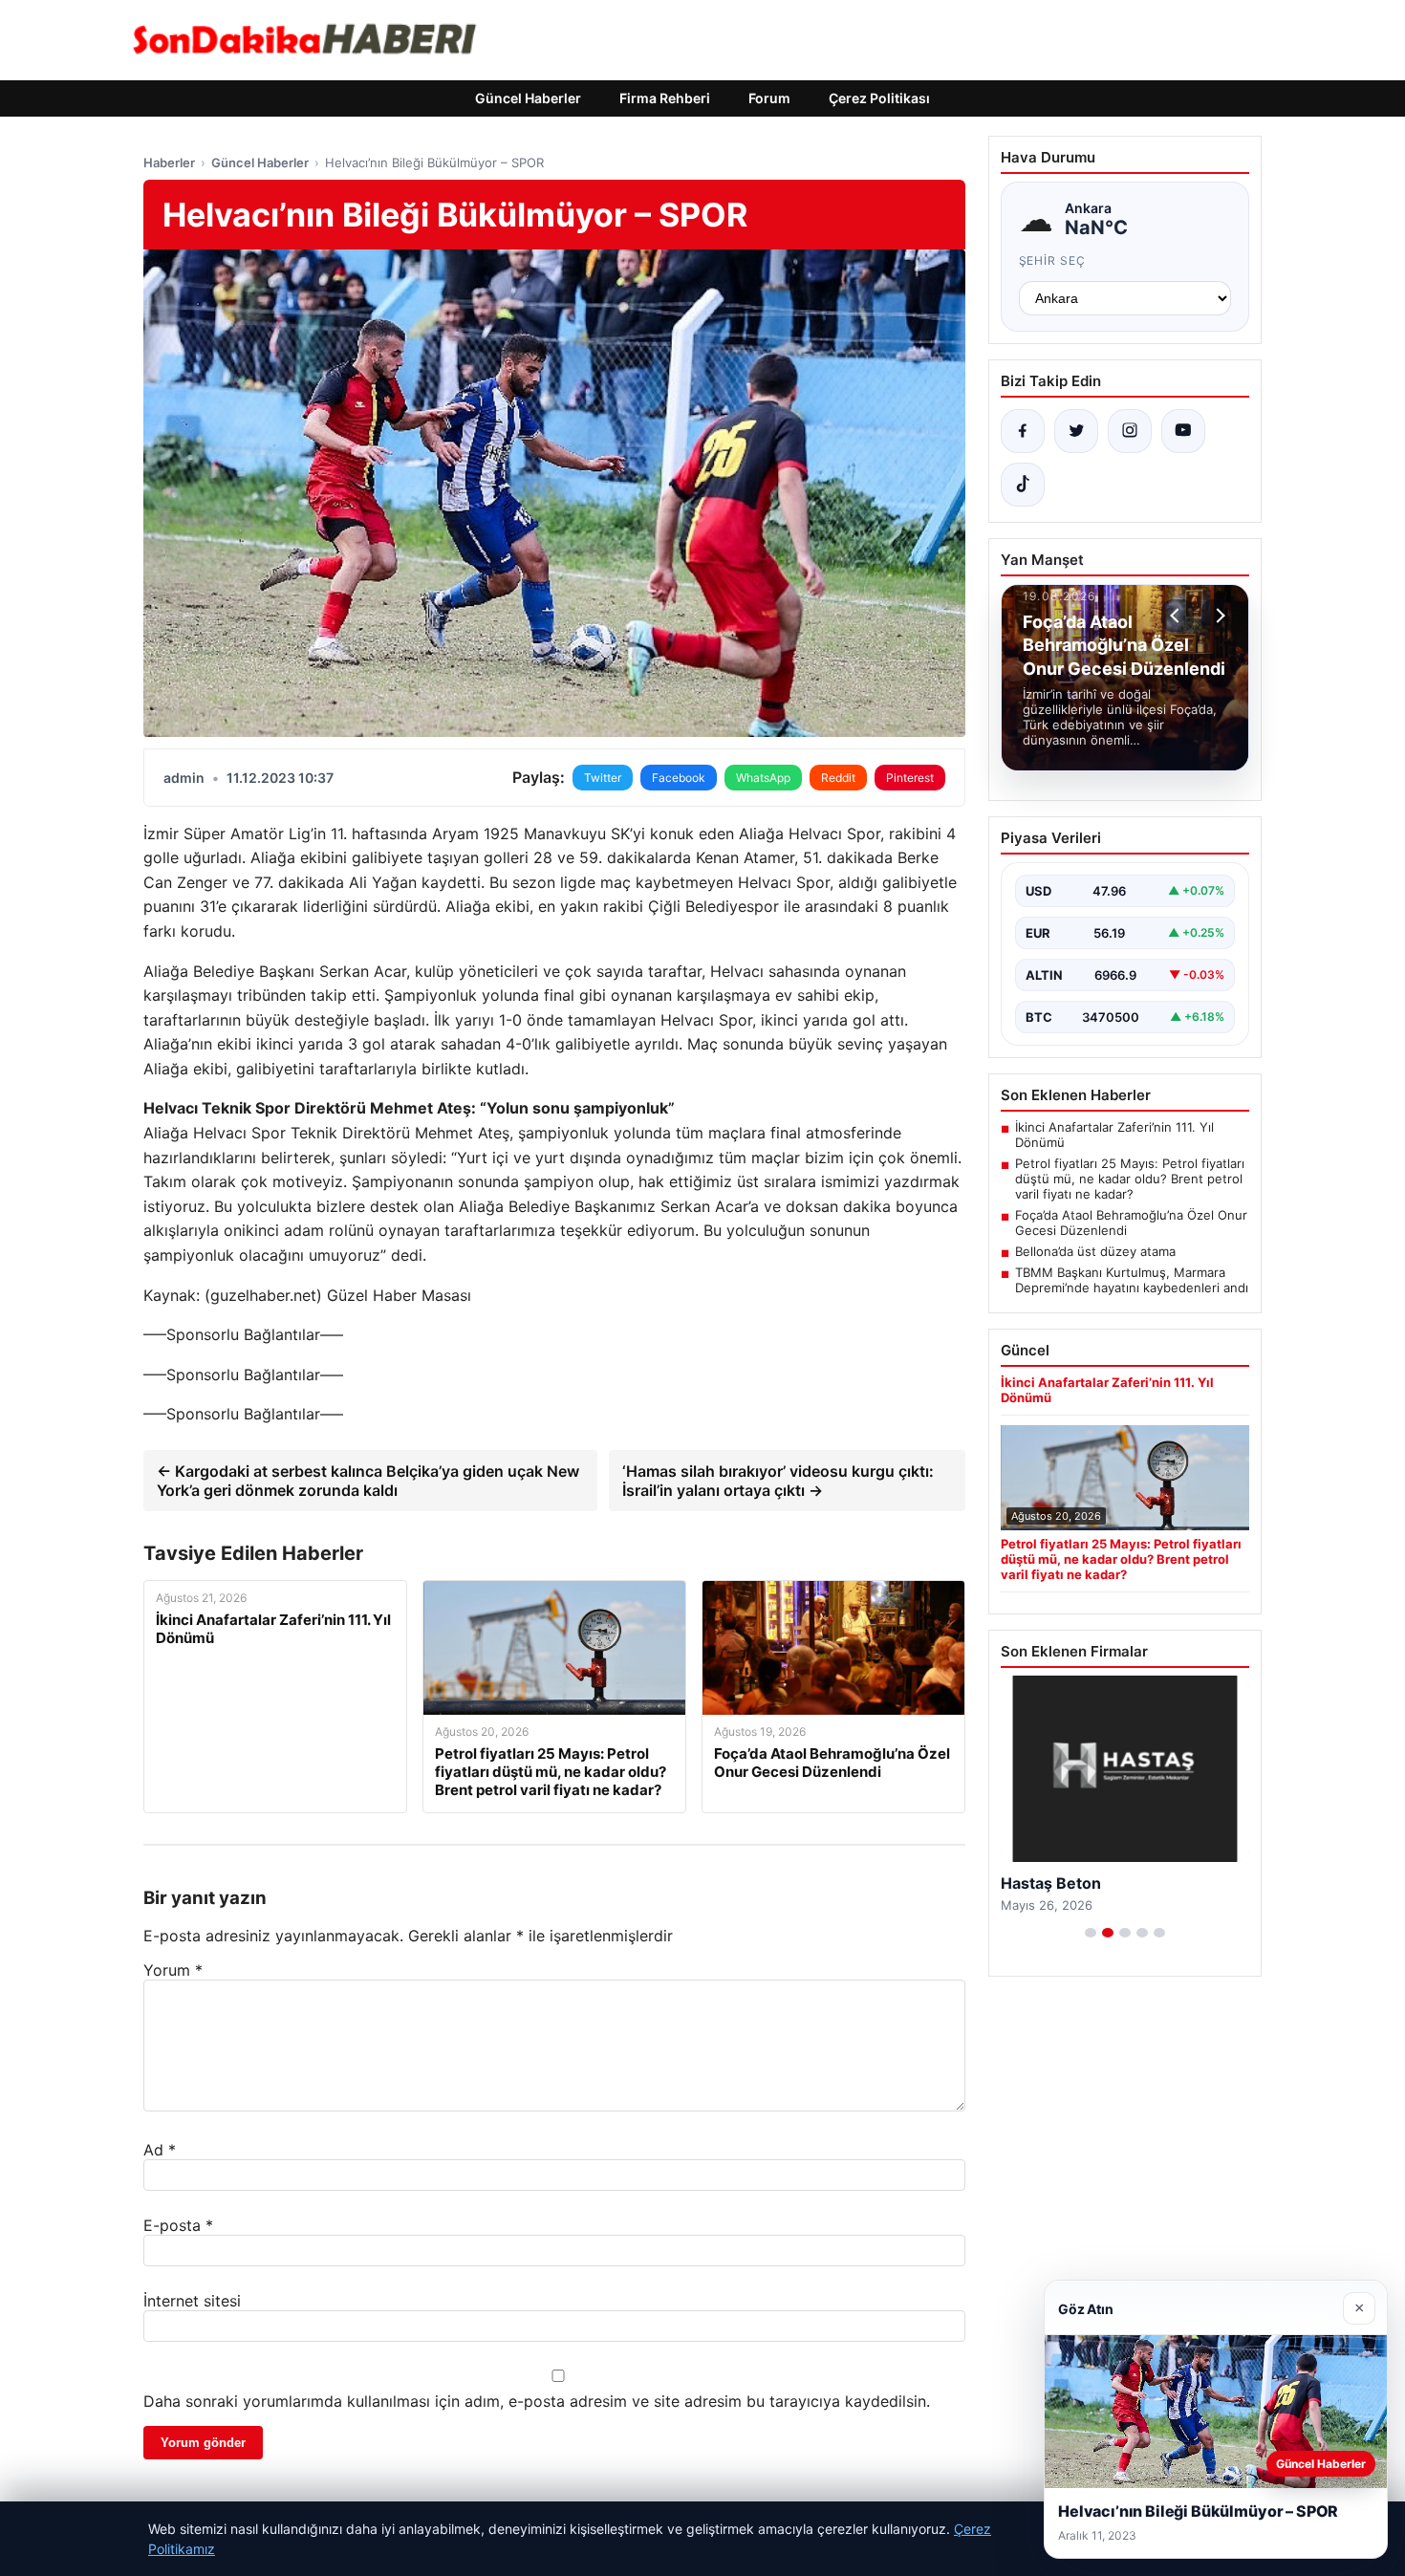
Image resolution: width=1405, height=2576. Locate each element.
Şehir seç (1053, 260)
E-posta (178, 2225)
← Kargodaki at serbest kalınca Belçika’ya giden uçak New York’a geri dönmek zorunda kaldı (368, 1481)
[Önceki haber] (1178, 616)
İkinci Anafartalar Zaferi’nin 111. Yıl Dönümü (1114, 1135)
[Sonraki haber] (1218, 616)
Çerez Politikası (879, 98)
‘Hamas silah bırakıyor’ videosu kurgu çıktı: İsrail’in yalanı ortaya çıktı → (778, 1481)
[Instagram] (1130, 431)
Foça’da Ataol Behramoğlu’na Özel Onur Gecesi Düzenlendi (1131, 1223)
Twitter (603, 778)
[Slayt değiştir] (1091, 1933)
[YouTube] (1183, 431)
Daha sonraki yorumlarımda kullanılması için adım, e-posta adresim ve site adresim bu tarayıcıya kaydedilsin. (537, 2401)
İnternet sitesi (192, 2301)
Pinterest (910, 778)
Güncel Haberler (528, 98)
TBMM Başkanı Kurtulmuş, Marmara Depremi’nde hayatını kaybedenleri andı (1132, 1280)
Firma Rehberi (665, 98)
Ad (160, 2150)
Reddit (838, 778)
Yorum (173, 1970)
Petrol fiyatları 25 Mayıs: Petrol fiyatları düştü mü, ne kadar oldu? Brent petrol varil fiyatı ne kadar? (1130, 1179)
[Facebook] (1023, 431)
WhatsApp (763, 778)
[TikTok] (1023, 485)
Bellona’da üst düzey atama (1095, 1251)
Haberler (169, 162)
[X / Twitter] (1076, 431)
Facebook (679, 778)
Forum (769, 98)
